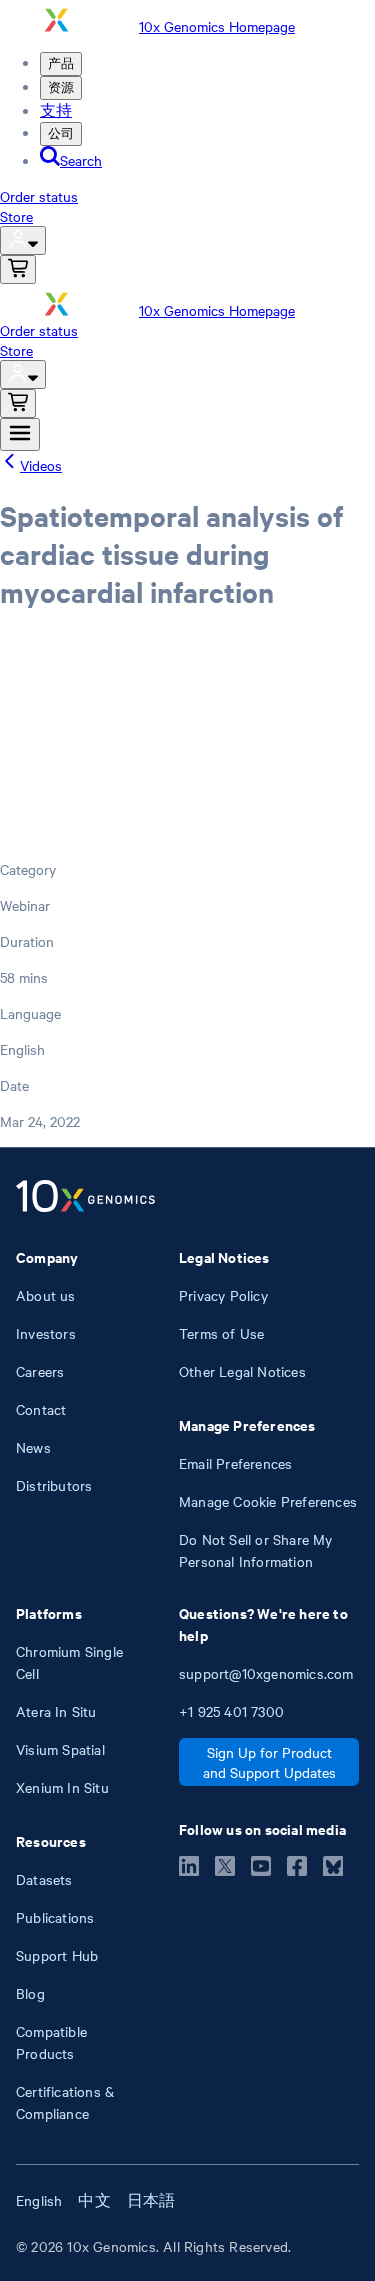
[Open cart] (18, 269)
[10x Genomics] (85, 1198)
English (39, 2200)
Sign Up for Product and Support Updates (269, 1762)
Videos (41, 465)
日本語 (151, 2200)
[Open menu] (20, 434)
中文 (94, 2200)
